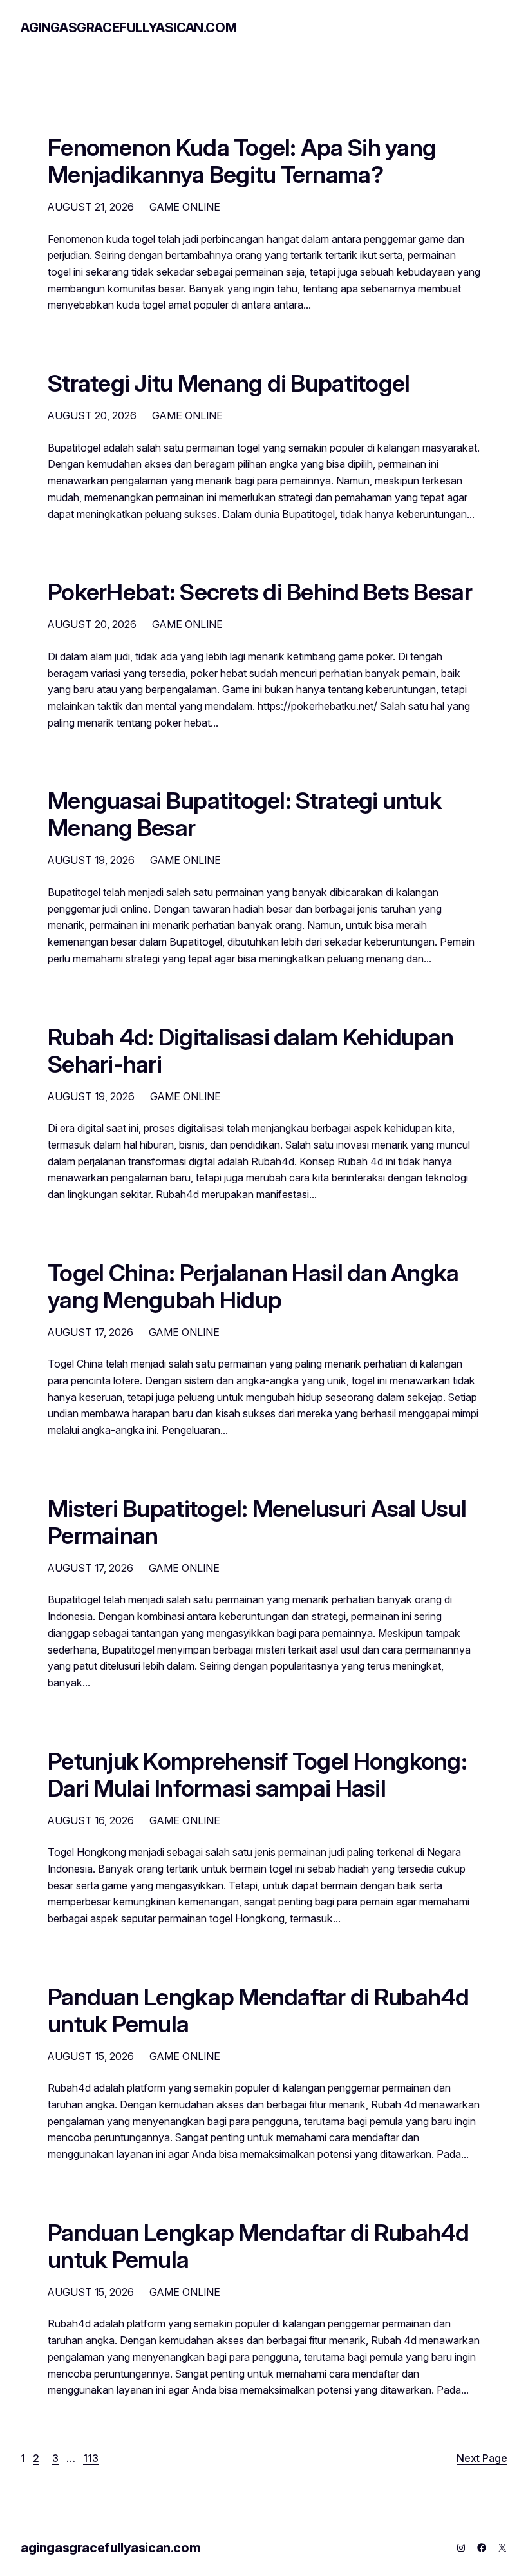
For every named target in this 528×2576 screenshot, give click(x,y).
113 (91, 2458)
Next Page (482, 2458)
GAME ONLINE (185, 207)
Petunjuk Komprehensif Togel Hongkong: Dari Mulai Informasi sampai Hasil (257, 1775)
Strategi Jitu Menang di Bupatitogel (229, 384)
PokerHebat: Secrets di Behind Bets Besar (260, 593)
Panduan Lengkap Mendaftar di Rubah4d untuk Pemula (259, 2011)
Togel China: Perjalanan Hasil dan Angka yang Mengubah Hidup (253, 1287)
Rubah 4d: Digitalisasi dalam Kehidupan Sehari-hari (250, 1051)
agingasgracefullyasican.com (128, 28)
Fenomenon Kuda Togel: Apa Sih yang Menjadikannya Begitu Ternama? (242, 162)
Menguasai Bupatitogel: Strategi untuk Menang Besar (245, 815)
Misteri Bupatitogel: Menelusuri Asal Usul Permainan (257, 1523)
